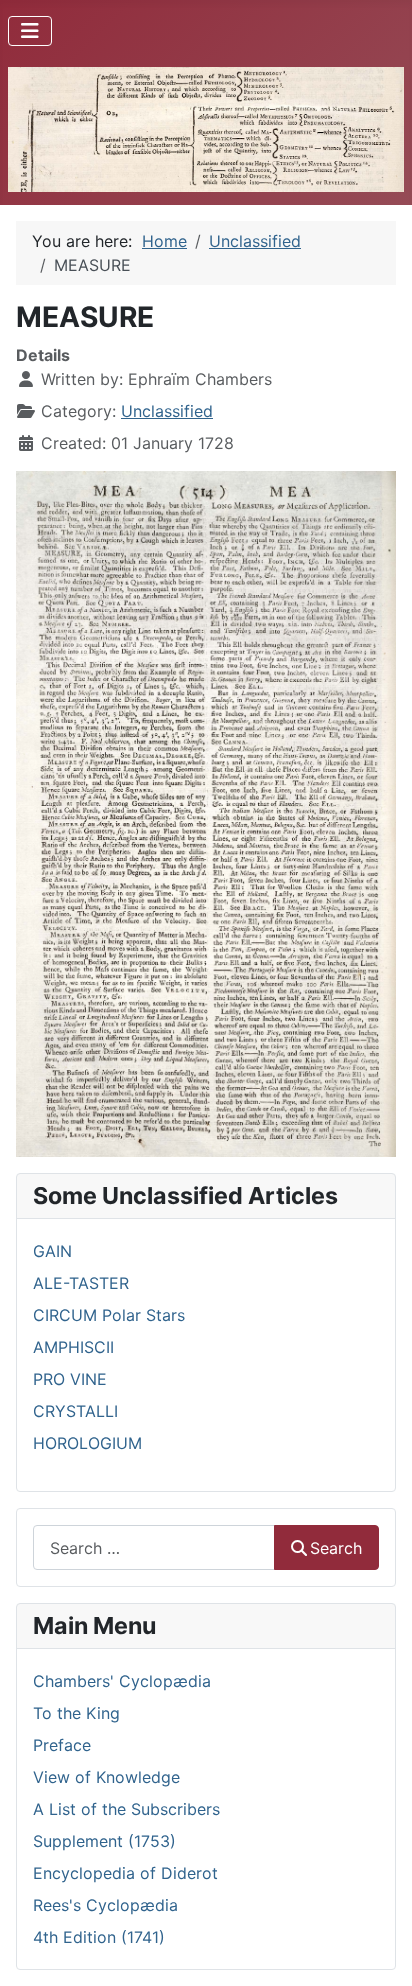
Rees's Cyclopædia (105, 1905)
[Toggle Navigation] (30, 31)
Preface (62, 1745)
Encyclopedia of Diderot (125, 1873)
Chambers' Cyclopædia (122, 1681)
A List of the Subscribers (126, 1809)
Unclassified (167, 411)
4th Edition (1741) (99, 1937)
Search (336, 1548)
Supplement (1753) (104, 1841)
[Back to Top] (377, 1949)
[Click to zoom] (206, 812)
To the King (76, 1713)
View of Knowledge (106, 1777)
